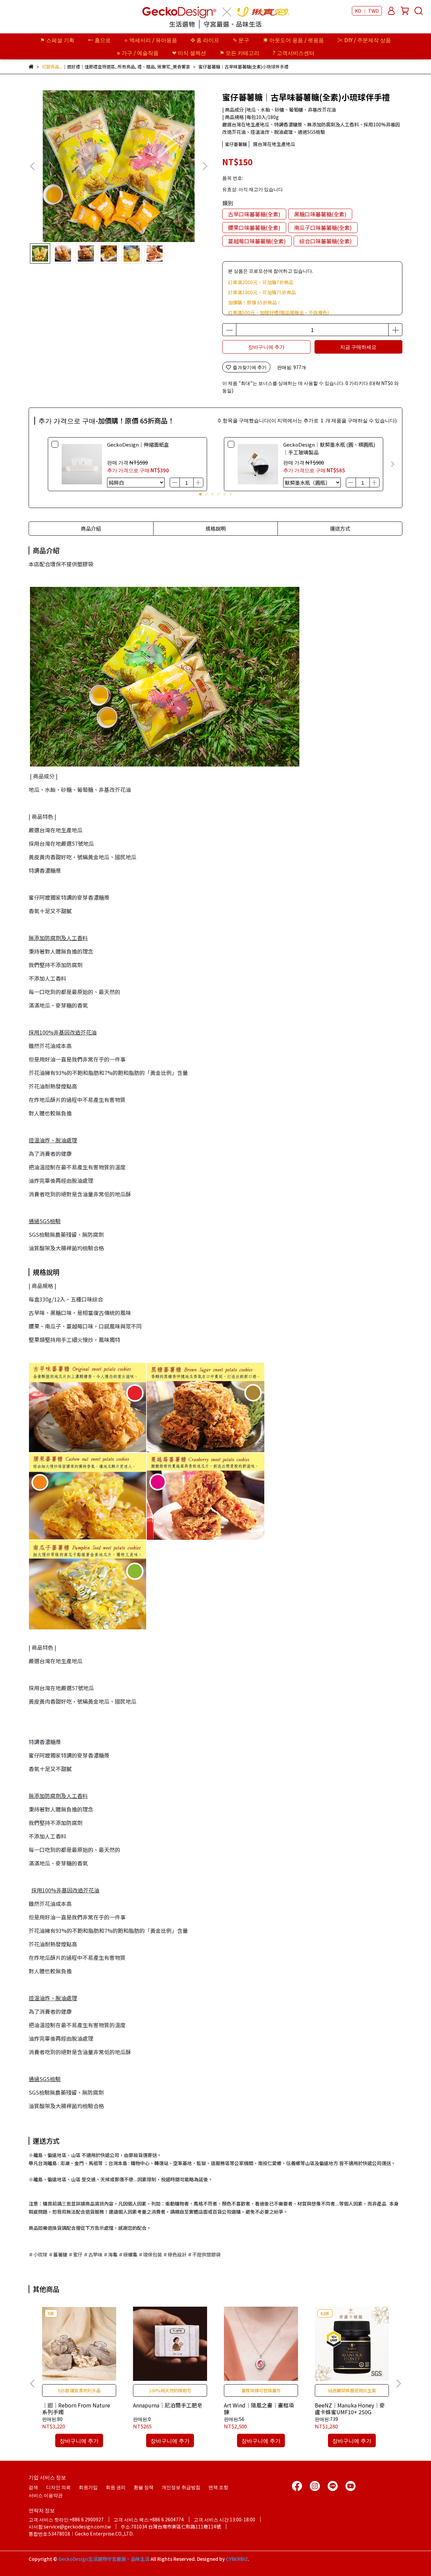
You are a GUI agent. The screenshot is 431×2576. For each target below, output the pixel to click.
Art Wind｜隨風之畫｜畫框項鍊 (259, 2408)
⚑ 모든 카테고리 (239, 53)
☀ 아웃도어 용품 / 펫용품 (293, 40)
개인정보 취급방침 (181, 2487)
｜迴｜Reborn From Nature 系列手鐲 (76, 2408)
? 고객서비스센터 (294, 53)
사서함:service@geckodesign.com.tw (70, 2526)
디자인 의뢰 (58, 2487)
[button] (205, 166)
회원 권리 (116, 2487)
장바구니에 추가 (266, 347)
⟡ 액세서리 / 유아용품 (151, 40)
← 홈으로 (99, 40)
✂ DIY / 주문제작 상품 (364, 40)
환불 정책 (144, 2487)
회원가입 (88, 2487)
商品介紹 (91, 528)
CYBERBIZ (237, 2559)
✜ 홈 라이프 (205, 40)
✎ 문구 (241, 40)
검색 (33, 2487)
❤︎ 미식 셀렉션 (189, 53)
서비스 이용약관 (46, 2495)
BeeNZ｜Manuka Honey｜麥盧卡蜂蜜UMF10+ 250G (350, 2408)
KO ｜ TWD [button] (367, 11)
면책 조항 (218, 2487)
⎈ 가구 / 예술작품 (138, 53)
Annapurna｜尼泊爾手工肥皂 (168, 2405)
